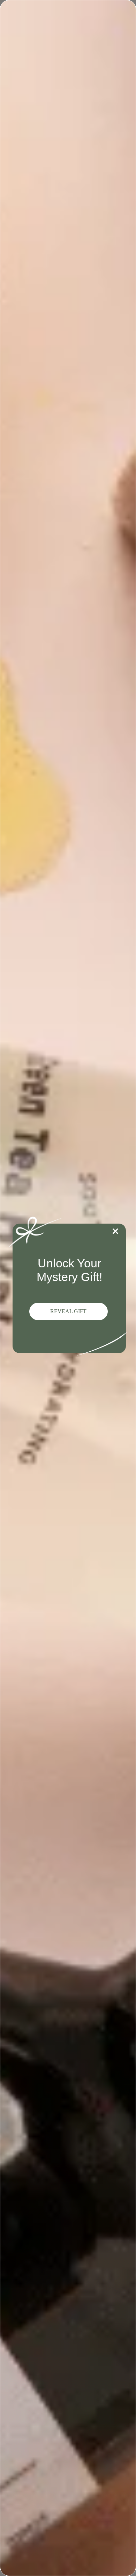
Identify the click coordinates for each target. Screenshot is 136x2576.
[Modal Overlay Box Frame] (68, 1288)
